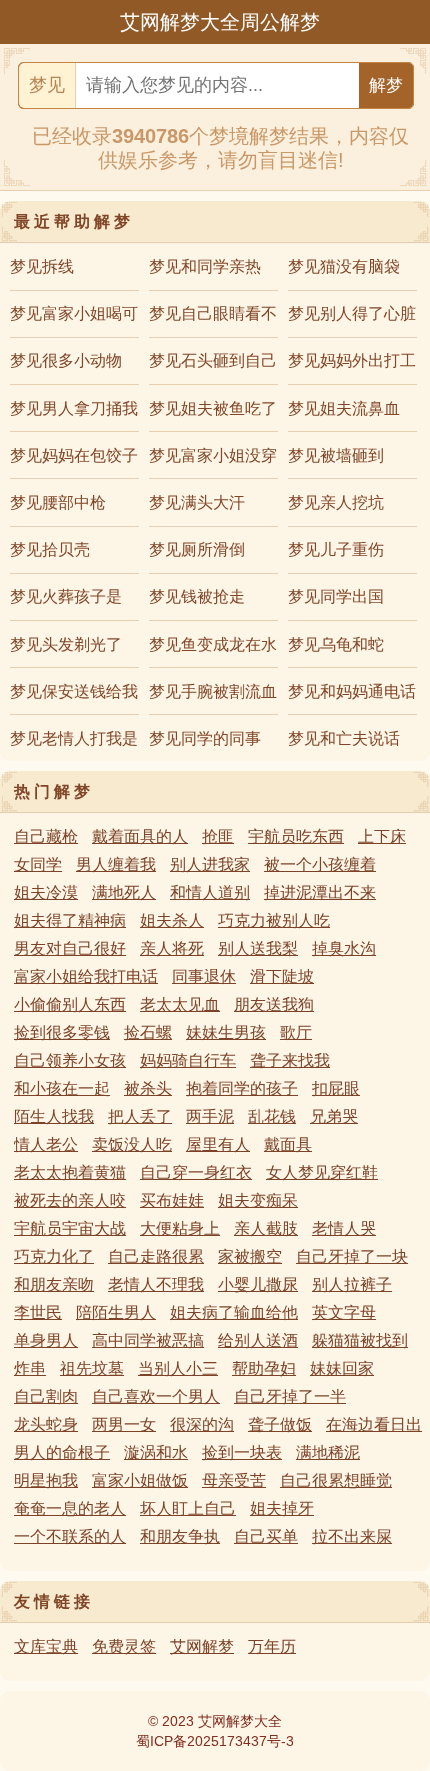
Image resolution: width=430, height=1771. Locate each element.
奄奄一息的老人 (70, 1508)
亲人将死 (172, 948)
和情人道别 (210, 892)
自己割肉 (46, 1396)
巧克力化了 (54, 1256)
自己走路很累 (156, 1256)
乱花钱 (272, 1116)
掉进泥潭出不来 (320, 892)
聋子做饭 (280, 1424)
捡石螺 (148, 1032)
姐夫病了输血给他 (234, 1312)
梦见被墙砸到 (336, 455)
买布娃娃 (172, 1200)
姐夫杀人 (172, 920)
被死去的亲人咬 (70, 1200)
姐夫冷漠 (46, 892)
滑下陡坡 (282, 976)
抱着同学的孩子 (242, 1088)
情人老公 (46, 1144)
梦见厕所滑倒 (197, 549)
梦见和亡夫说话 (344, 738)
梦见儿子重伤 (336, 549)
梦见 (47, 85)
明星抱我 (46, 1480)
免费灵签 (124, 1646)
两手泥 (210, 1116)
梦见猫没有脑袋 (344, 266)
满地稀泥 (328, 1452)
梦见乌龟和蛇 (336, 644)
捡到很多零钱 (62, 1032)
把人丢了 (140, 1116)
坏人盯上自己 (188, 1508)
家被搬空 (250, 1256)
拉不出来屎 (352, 1536)
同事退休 (204, 976)
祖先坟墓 (92, 1368)
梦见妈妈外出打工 (352, 360)
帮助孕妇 (264, 1368)
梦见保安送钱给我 (74, 691)
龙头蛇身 (46, 1424)
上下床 (382, 836)
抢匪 (218, 836)
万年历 (272, 1646)
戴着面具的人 (140, 836)
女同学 (38, 864)
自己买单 (266, 1536)
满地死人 (124, 892)
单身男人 (46, 1340)
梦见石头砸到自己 (213, 360)
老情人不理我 (156, 1284)
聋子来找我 (290, 1060)
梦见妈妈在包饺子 (74, 455)
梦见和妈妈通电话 (352, 691)
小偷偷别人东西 (70, 1004)
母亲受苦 (234, 1480)
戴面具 (288, 1144)
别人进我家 (210, 864)
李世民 (38, 1312)
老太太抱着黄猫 (70, 1172)
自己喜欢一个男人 (156, 1396)
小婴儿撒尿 (258, 1284)
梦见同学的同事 (205, 738)
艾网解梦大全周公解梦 (220, 22)
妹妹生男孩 (226, 1032)
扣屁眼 (336, 1088)
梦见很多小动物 (66, 360)
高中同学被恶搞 (148, 1340)
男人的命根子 (62, 1452)
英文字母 (344, 1312)
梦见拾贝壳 (50, 549)
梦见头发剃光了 (66, 644)
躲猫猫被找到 (360, 1340)
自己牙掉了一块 (352, 1256)
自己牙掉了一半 (290, 1396)
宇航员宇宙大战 (70, 1228)
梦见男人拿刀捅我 (74, 408)
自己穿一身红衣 (196, 1172)
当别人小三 (178, 1368)
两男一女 (124, 1424)
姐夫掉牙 (282, 1508)
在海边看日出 (374, 1424)
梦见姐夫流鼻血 (344, 408)
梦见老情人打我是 (74, 738)
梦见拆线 (42, 266)
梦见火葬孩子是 (66, 596)
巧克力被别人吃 (274, 920)
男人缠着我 (116, 864)
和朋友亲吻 (54, 1284)
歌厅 (296, 1032)
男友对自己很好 (70, 948)
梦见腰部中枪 (58, 502)
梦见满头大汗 (197, 502)
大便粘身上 (180, 1228)
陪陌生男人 (116, 1312)
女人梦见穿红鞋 (322, 1172)
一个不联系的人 (70, 1536)
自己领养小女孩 (70, 1060)
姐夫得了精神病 (70, 920)
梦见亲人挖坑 (336, 502)
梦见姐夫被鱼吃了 (213, 408)
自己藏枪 (46, 836)
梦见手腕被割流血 (213, 691)
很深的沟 (202, 1424)
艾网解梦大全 (240, 1721)
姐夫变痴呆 (258, 1200)
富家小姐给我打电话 (86, 976)
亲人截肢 (266, 1228)
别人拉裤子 (352, 1284)
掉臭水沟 (344, 948)
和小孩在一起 (62, 1088)
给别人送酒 (258, 1340)
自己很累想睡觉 (336, 1480)
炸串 (30, 1368)
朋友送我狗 (274, 1004)
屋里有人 (218, 1144)
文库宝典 (46, 1646)
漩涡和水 (156, 1452)
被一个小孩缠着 (320, 864)
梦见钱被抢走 (197, 596)
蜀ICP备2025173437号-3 (215, 1741)
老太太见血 (180, 1004)
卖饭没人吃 (132, 1144)
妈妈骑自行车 (188, 1060)
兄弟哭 (334, 1116)
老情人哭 (344, 1228)
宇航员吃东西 (296, 836)
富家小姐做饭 (140, 1480)
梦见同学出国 (336, 596)
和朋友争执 (180, 1536)
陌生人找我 (54, 1116)
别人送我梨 (258, 948)
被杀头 (148, 1088)
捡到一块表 (242, 1452)
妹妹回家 (342, 1368)
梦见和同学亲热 (205, 266)
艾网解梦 (202, 1646)
